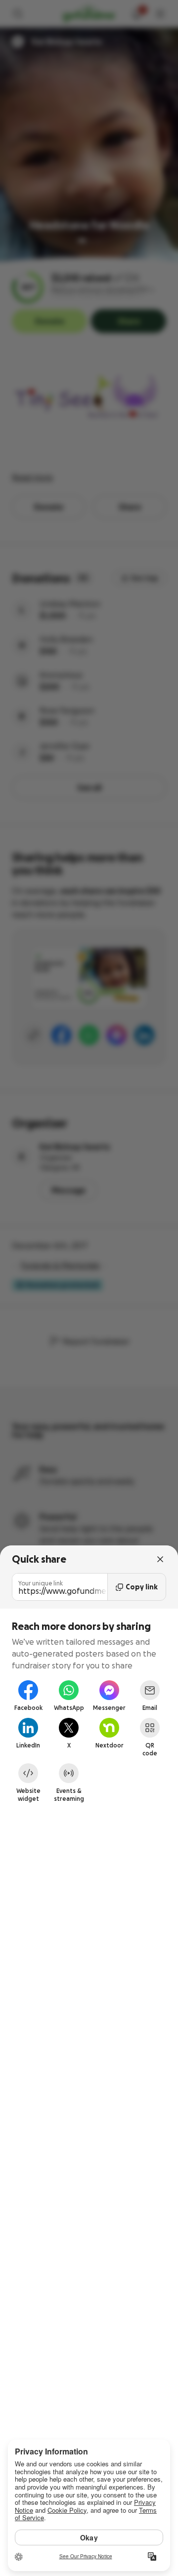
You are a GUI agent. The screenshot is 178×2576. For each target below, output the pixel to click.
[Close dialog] (160, 1559)
